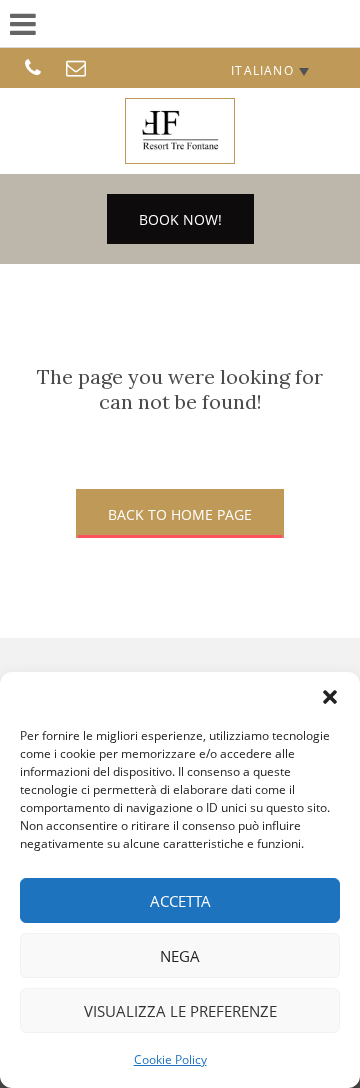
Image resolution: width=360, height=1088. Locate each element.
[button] (330, 697)
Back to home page (180, 514)
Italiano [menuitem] (262, 70)
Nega (180, 956)
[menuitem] (270, 70)
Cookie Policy (170, 1059)
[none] (270, 70)
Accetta (180, 901)
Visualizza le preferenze (180, 1011)
